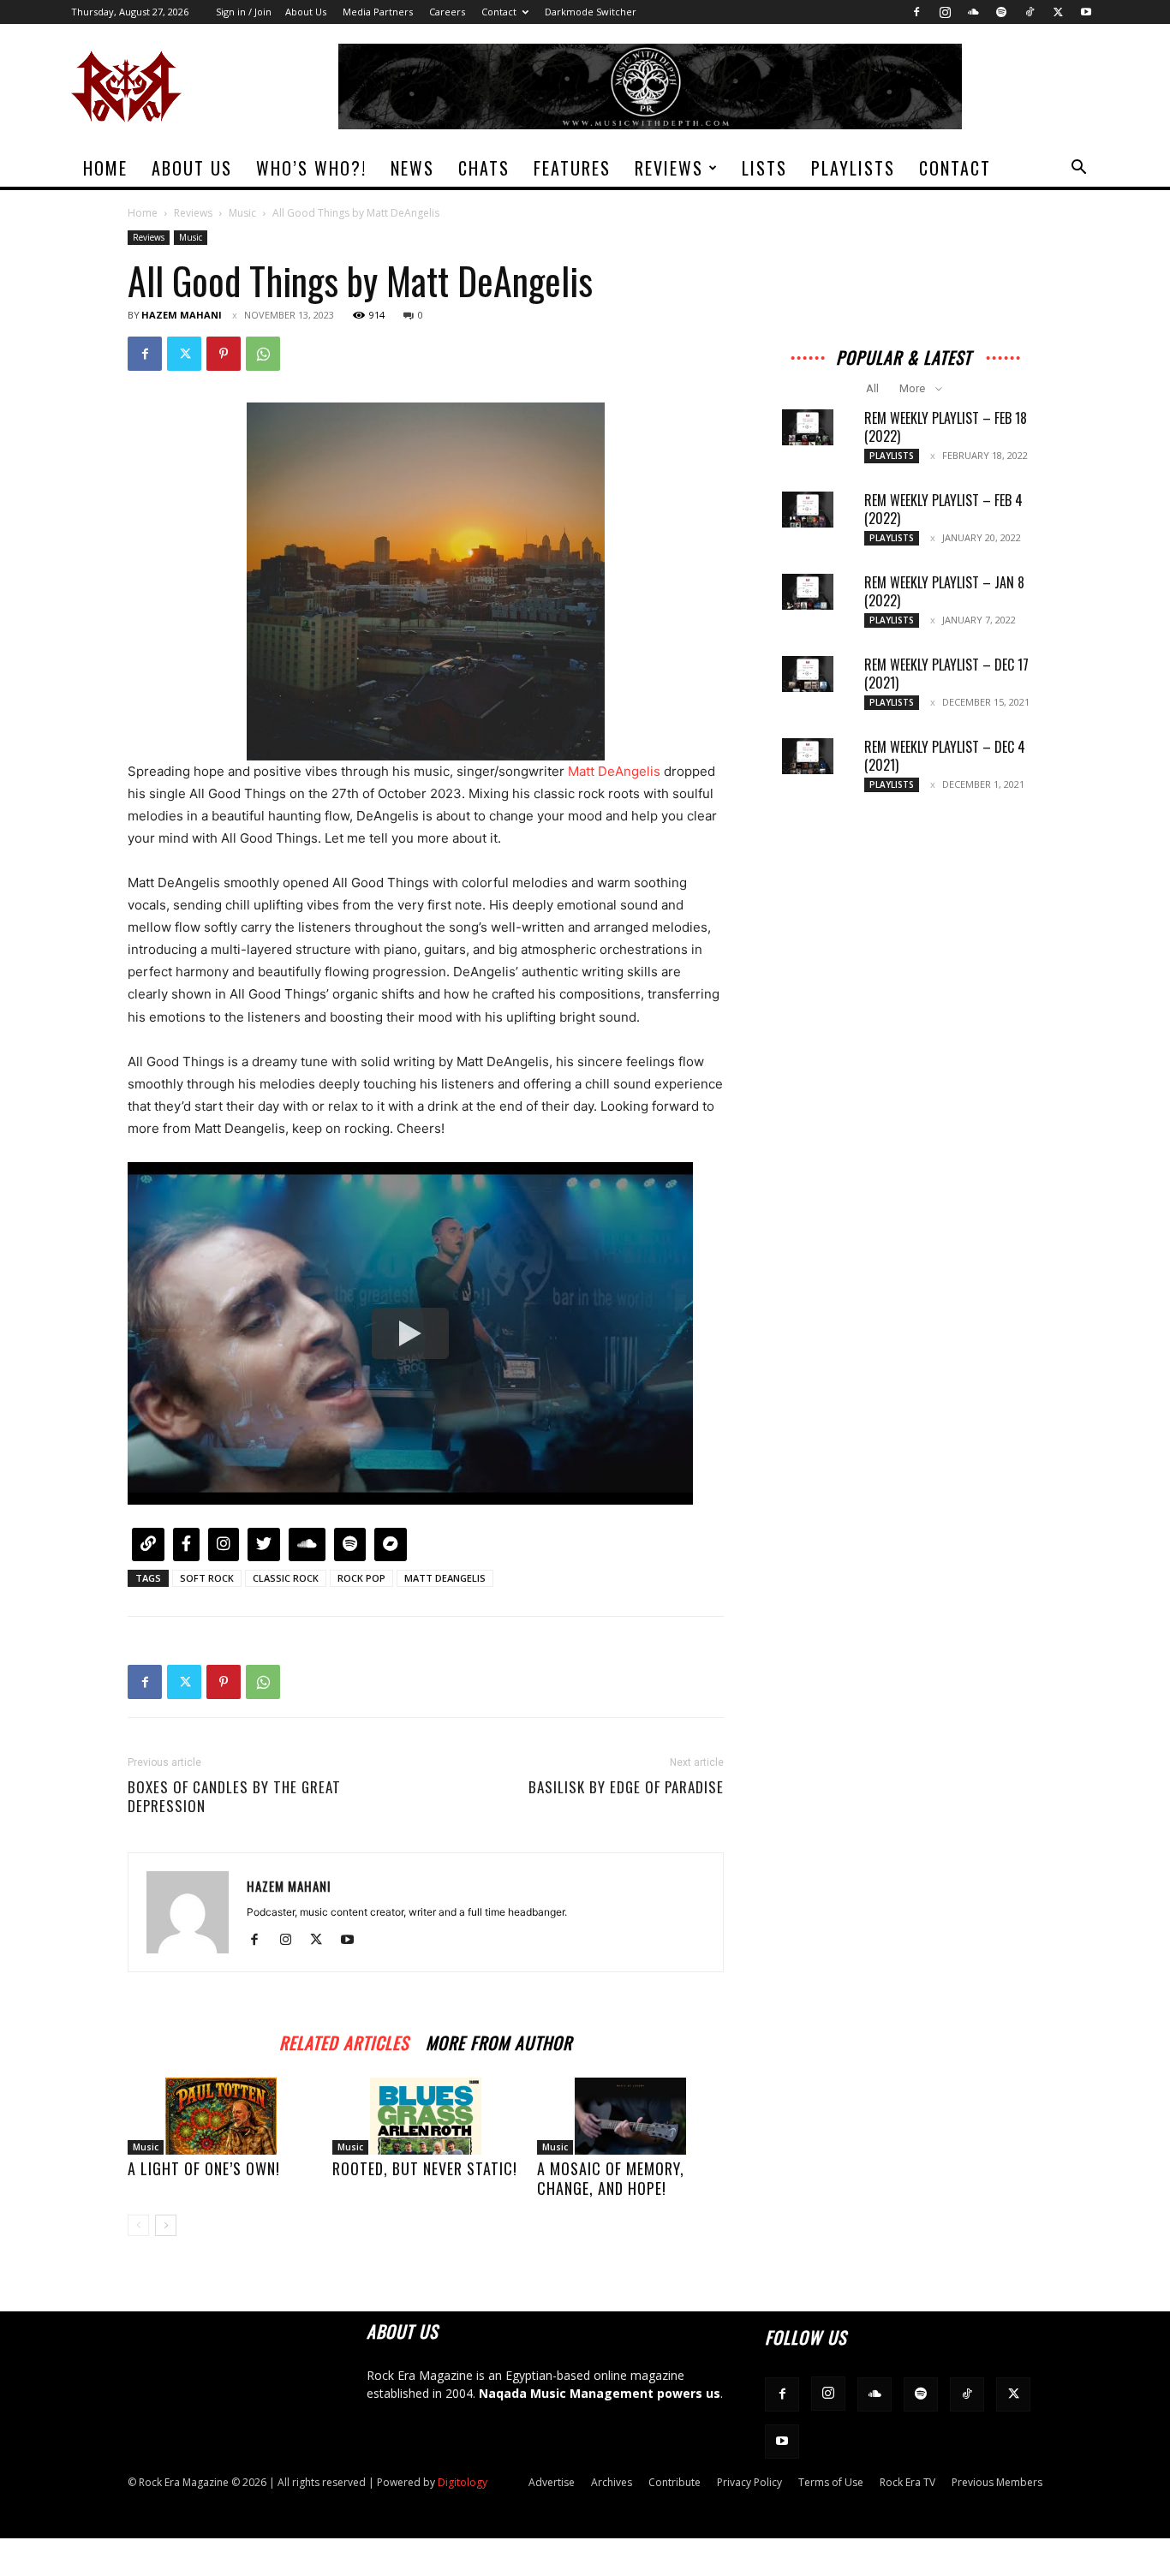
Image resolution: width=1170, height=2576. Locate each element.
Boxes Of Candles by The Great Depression (234, 1797)
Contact (499, 12)
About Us (306, 12)
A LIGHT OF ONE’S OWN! (204, 2168)
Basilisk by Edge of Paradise (626, 1787)
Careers (447, 12)
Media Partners (378, 12)
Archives (612, 2482)
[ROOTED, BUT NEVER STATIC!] (426, 2116)
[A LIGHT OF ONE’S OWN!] (221, 2116)
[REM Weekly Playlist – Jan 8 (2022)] (808, 592)
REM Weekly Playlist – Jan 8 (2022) (944, 591)
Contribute (675, 2482)
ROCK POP (361, 1578)
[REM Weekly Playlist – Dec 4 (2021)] (808, 756)
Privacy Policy (749, 2482)
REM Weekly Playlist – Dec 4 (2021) (945, 756)
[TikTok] (1030, 12)
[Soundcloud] (973, 12)
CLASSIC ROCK (286, 1578)
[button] (1078, 169)
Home (105, 168)
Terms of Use (831, 2482)
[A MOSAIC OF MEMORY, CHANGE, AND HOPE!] (630, 2116)
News (412, 168)
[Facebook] (916, 12)
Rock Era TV (907, 2482)
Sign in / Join (244, 12)
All (872, 388)
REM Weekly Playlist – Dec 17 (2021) (946, 674)
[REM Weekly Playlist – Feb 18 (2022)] (808, 427)
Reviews (669, 168)
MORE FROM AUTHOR (499, 2040)
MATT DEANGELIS (445, 1578)
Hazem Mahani (182, 315)
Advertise (552, 2482)
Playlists (853, 168)
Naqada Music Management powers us (600, 2393)
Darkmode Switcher (591, 12)
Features (572, 168)
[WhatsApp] (263, 354)
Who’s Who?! (311, 168)
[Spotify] (1001, 12)
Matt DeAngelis (614, 771)
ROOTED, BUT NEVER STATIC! (425, 2168)
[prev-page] (138, 2225)
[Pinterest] (224, 354)
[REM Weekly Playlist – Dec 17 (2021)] (808, 674)
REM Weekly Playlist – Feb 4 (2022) (943, 509)
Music (242, 213)
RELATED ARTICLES (344, 2040)
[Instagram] (945, 12)
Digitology (463, 2482)
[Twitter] (1058, 12)
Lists (764, 168)
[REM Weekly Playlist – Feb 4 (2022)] (808, 510)
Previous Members (997, 2482)
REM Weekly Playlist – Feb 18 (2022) (946, 427)
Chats (484, 168)
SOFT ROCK (207, 1578)
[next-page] (166, 2225)
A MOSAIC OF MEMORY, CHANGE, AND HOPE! (611, 2178)
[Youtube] (1086, 12)
